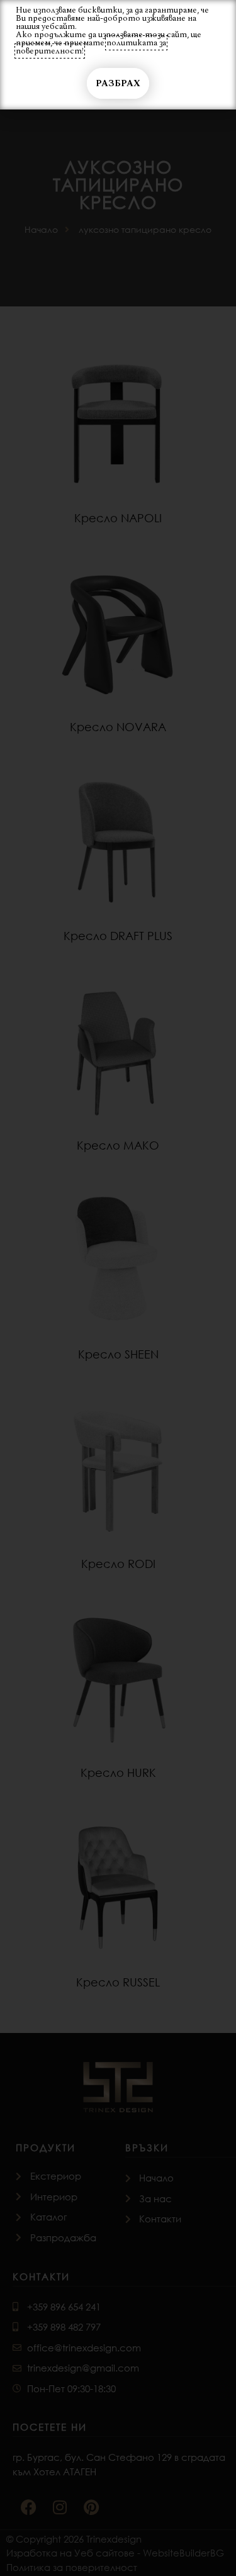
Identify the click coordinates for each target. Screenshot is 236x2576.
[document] (118, 1288)
